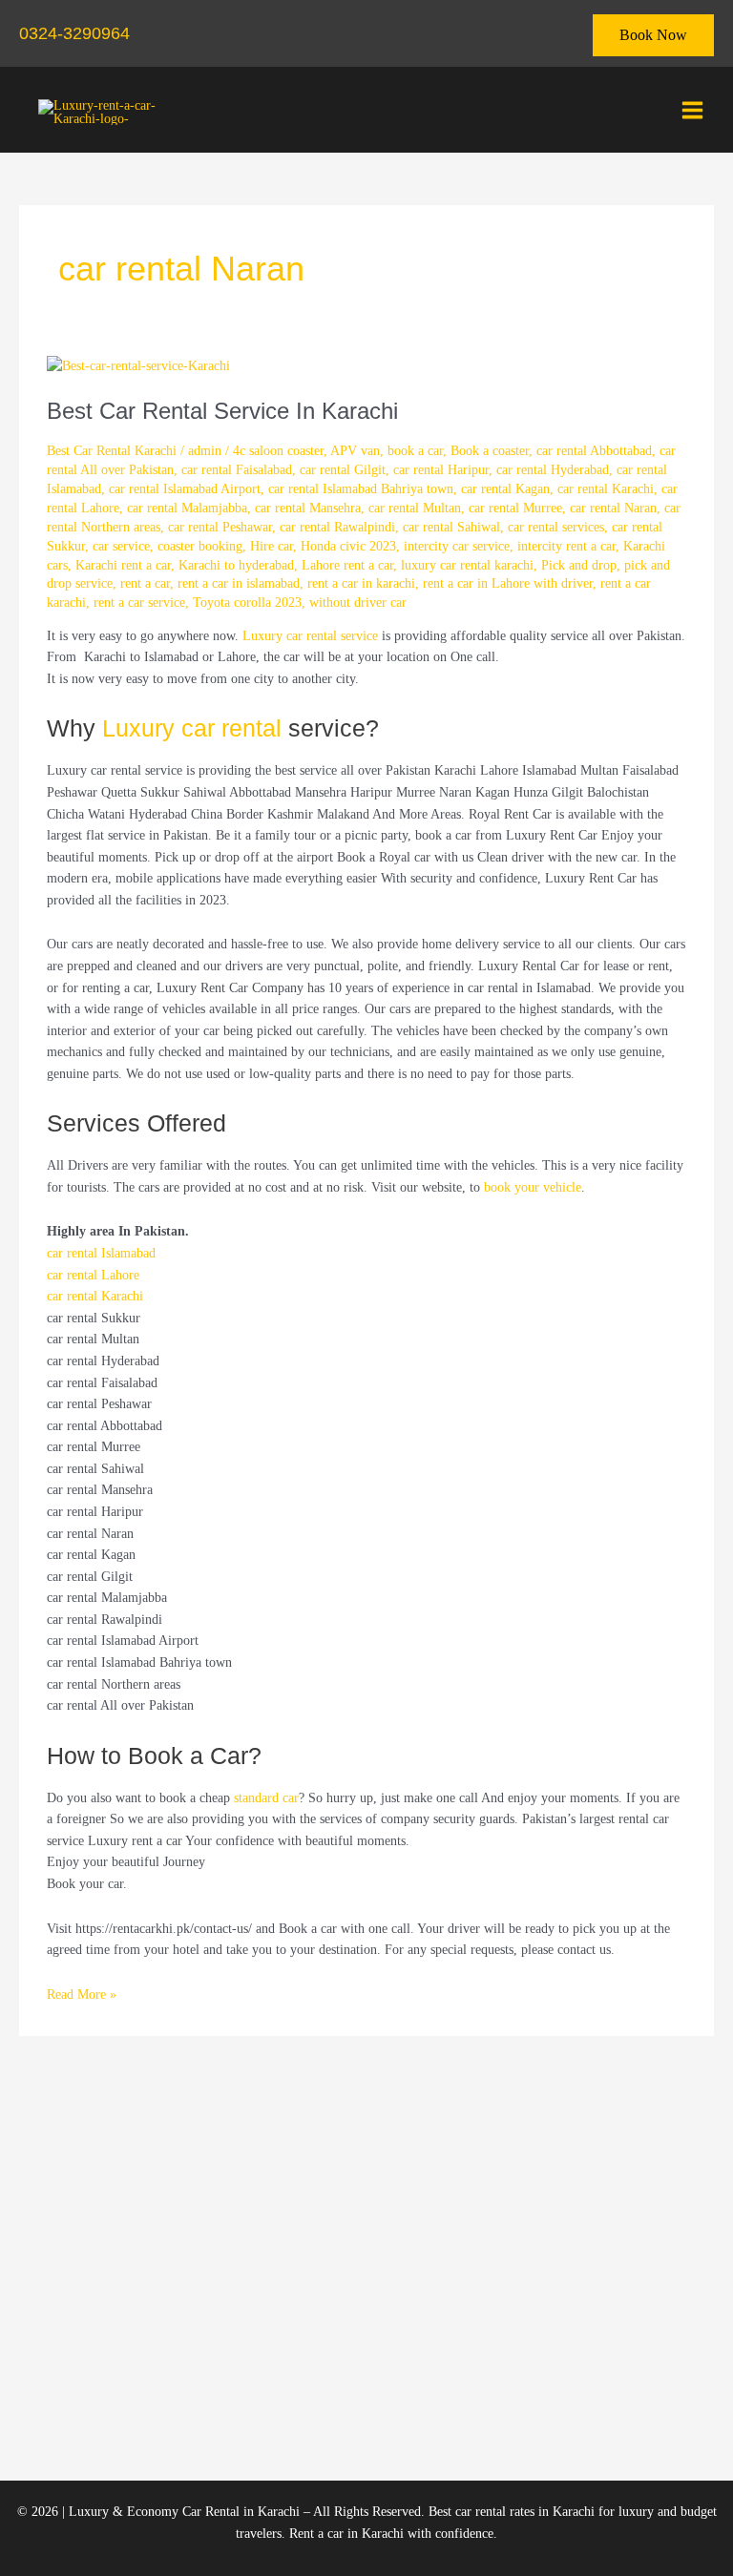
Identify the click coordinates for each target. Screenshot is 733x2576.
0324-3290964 (74, 33)
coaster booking (200, 546)
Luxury (142, 728)
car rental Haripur (441, 470)
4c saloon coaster (278, 451)
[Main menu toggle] (693, 110)
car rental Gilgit (343, 470)
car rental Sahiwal (451, 527)
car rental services (556, 527)
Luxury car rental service (310, 636)
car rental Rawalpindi (337, 527)
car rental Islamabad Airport (185, 489)
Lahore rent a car (347, 565)
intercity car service (457, 546)
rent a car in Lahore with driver (508, 583)
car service (121, 546)
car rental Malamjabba (187, 508)
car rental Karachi (606, 489)
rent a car (145, 583)
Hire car (272, 546)
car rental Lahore (93, 1275)
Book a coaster (490, 451)
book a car (415, 451)
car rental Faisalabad (237, 470)
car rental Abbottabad (594, 451)
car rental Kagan (505, 489)
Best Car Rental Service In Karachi (222, 411)
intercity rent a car (566, 546)
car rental (231, 728)
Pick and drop (579, 565)
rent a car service (139, 602)
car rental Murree (515, 508)
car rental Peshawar (220, 527)
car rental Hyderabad (553, 470)
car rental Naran (613, 508)
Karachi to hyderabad (236, 565)
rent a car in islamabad (239, 583)
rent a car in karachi (361, 583)
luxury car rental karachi (467, 565)
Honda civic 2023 (348, 546)
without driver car (358, 602)
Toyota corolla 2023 (247, 602)
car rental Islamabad (101, 1253)
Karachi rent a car (123, 565)
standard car (266, 1798)
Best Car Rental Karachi (112, 451)
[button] (653, 35)
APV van (355, 451)
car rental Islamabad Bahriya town (361, 489)
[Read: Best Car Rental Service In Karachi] (138, 365)
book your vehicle (533, 1187)
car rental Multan (415, 508)
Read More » (82, 1993)
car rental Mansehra (308, 508)
